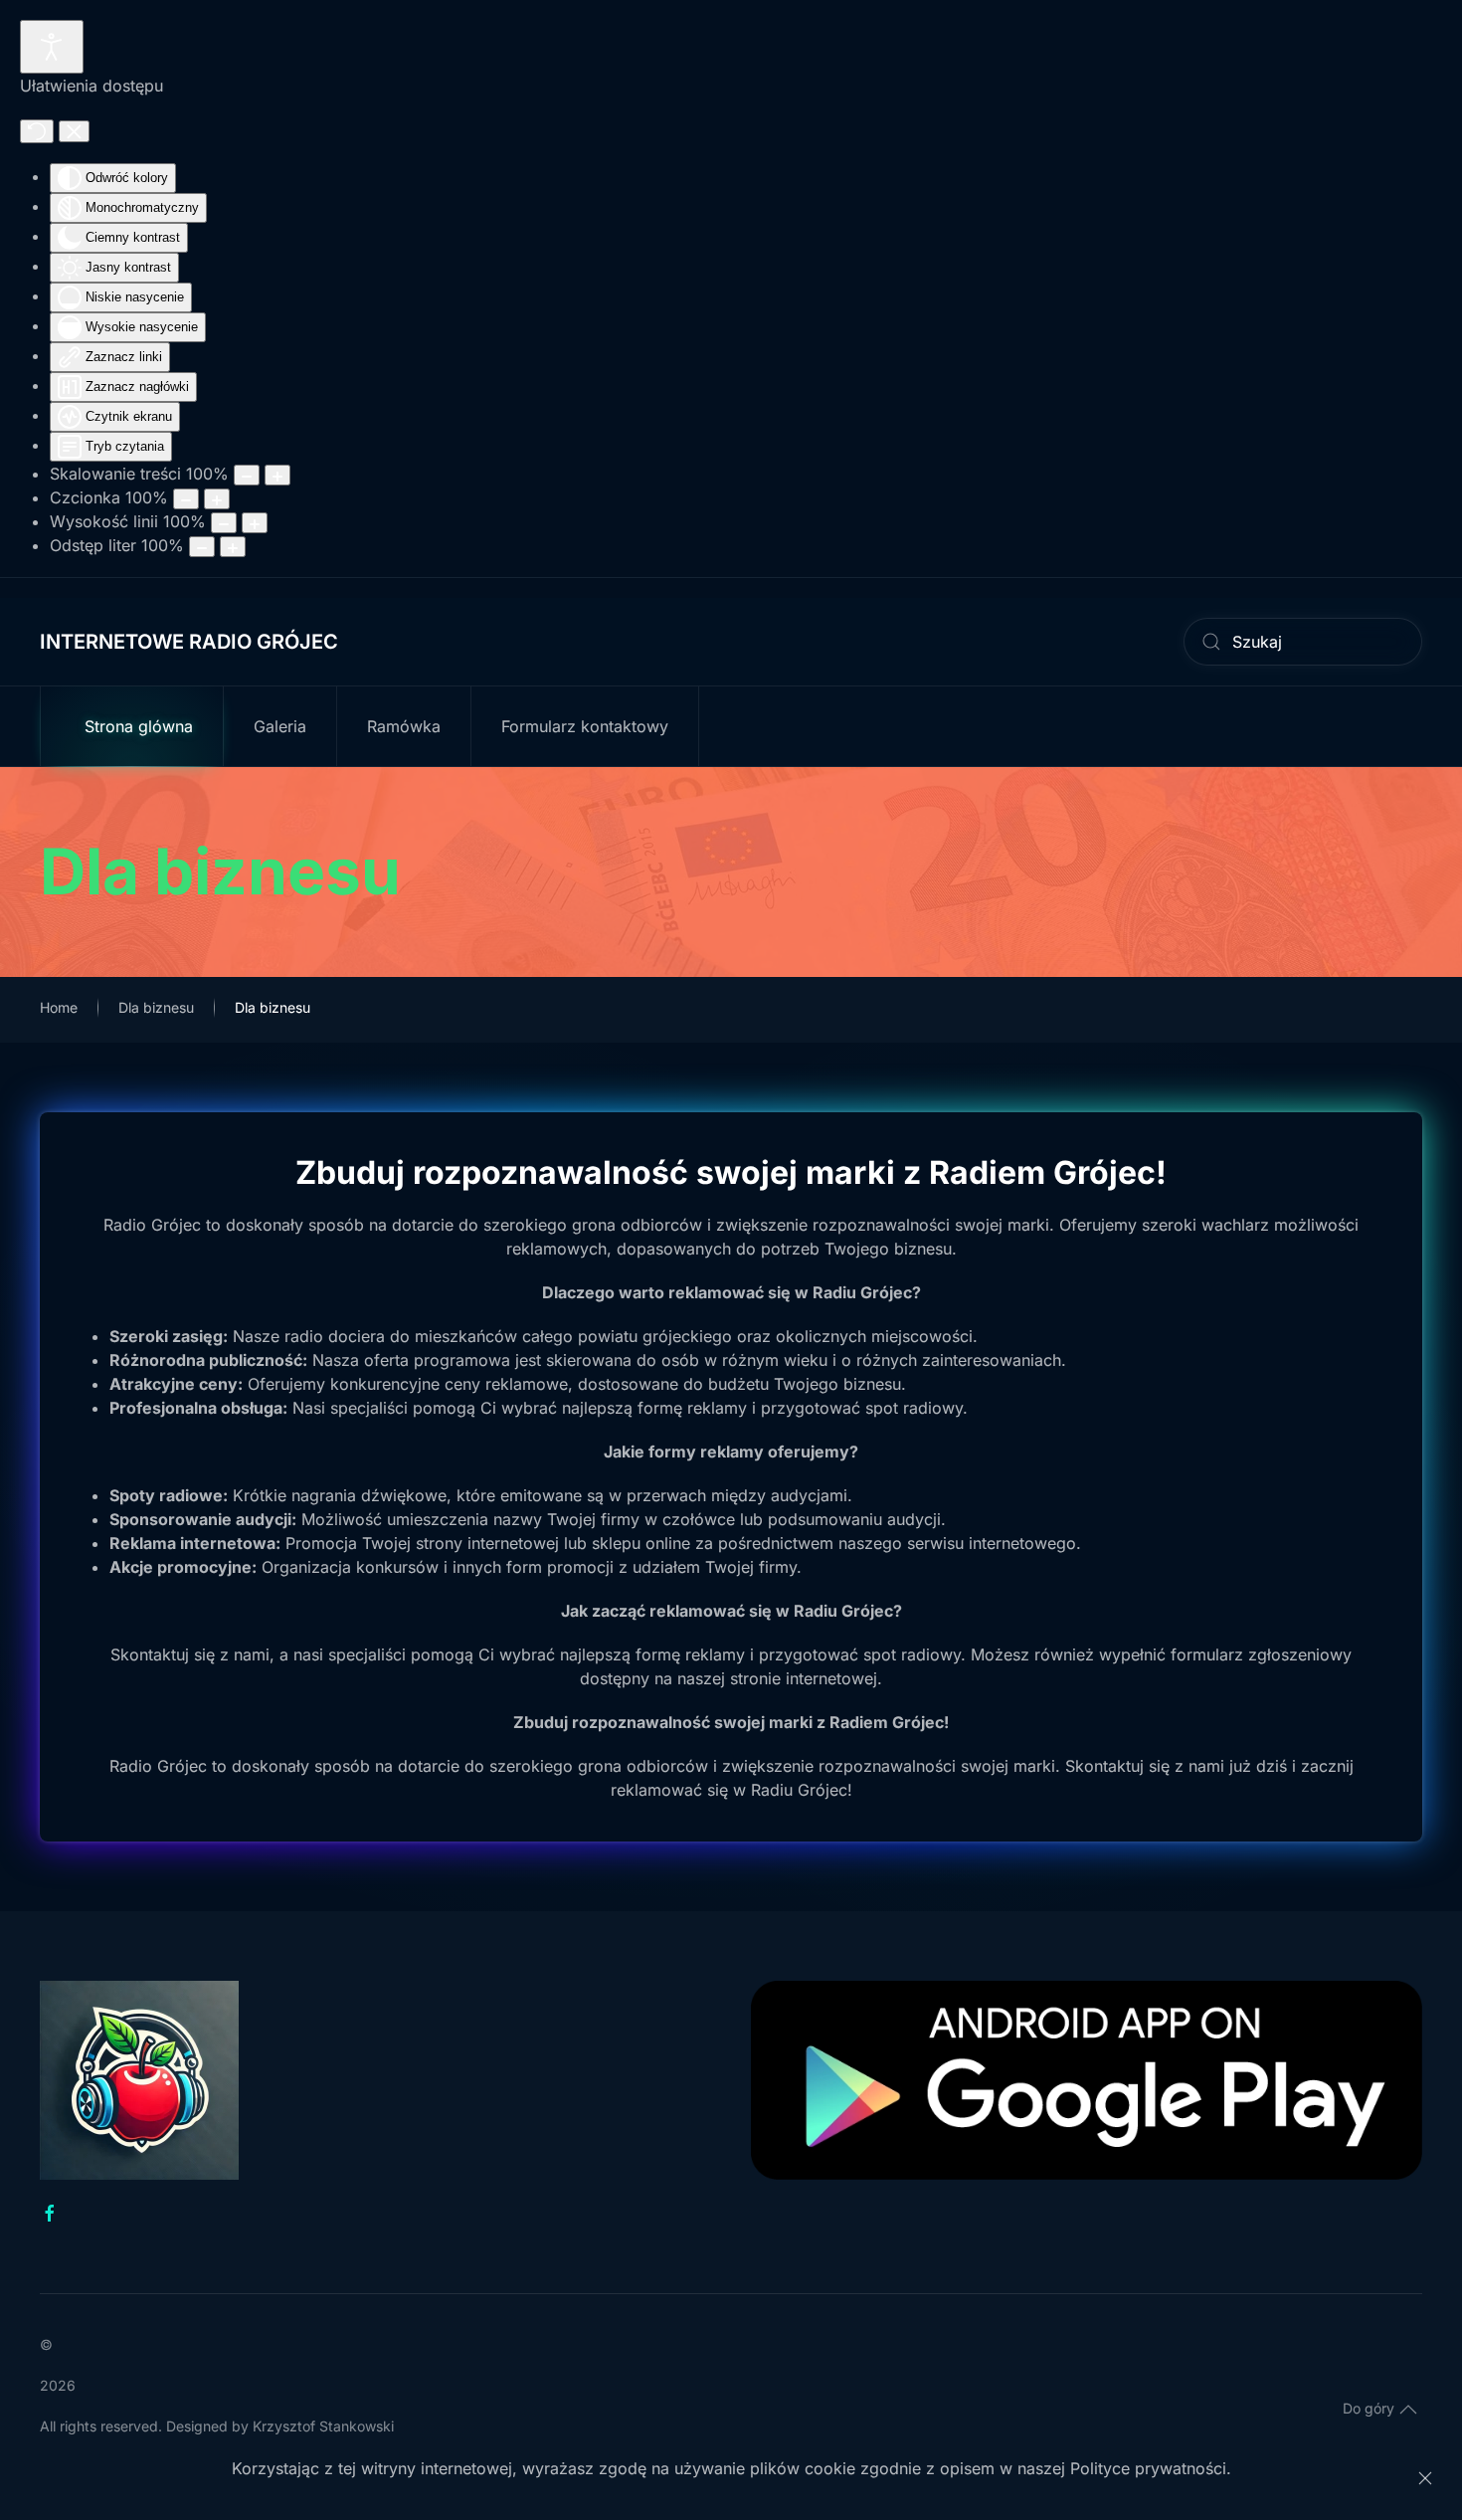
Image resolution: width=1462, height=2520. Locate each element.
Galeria (280, 726)
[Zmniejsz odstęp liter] (202, 547)
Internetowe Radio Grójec (189, 642)
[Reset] (37, 131)
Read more (1087, 2106)
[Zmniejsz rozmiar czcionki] (186, 499)
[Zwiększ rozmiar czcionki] (217, 499)
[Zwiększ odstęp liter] (233, 547)
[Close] (1425, 2478)
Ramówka (404, 726)
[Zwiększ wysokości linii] (255, 523)
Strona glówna (139, 726)
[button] (1408, 2410)
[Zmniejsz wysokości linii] (224, 523)
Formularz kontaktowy (585, 726)
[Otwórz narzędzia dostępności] (52, 47)
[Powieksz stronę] (277, 475)
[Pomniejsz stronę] (247, 475)
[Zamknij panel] (74, 131)
